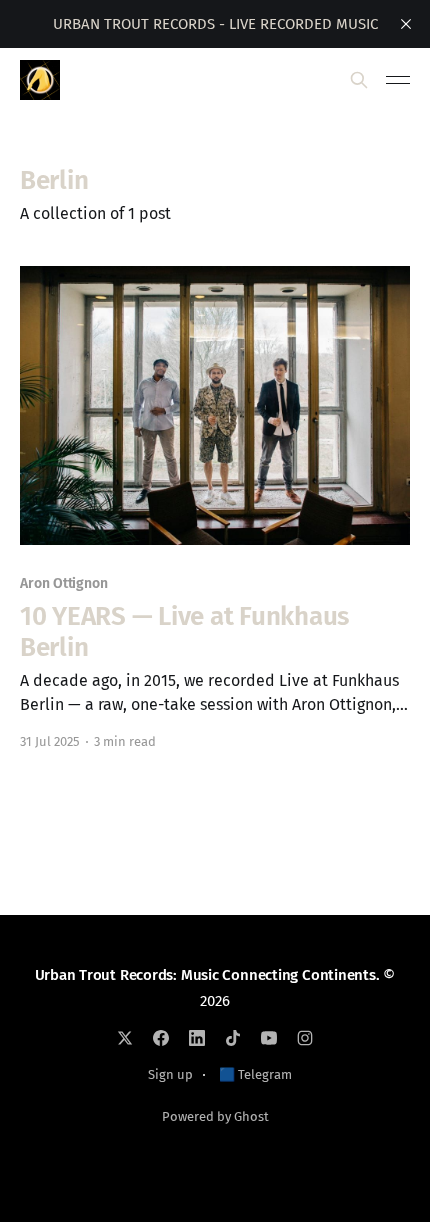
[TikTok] (233, 1038)
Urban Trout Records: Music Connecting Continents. (207, 975)
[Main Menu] (398, 80)
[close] (406, 24)
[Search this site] (359, 80)
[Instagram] (305, 1038)
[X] (125, 1038)
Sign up (170, 1074)
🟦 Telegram (255, 1074)
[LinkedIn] (197, 1038)
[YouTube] (269, 1038)
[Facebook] (161, 1038)
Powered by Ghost (215, 1116)
